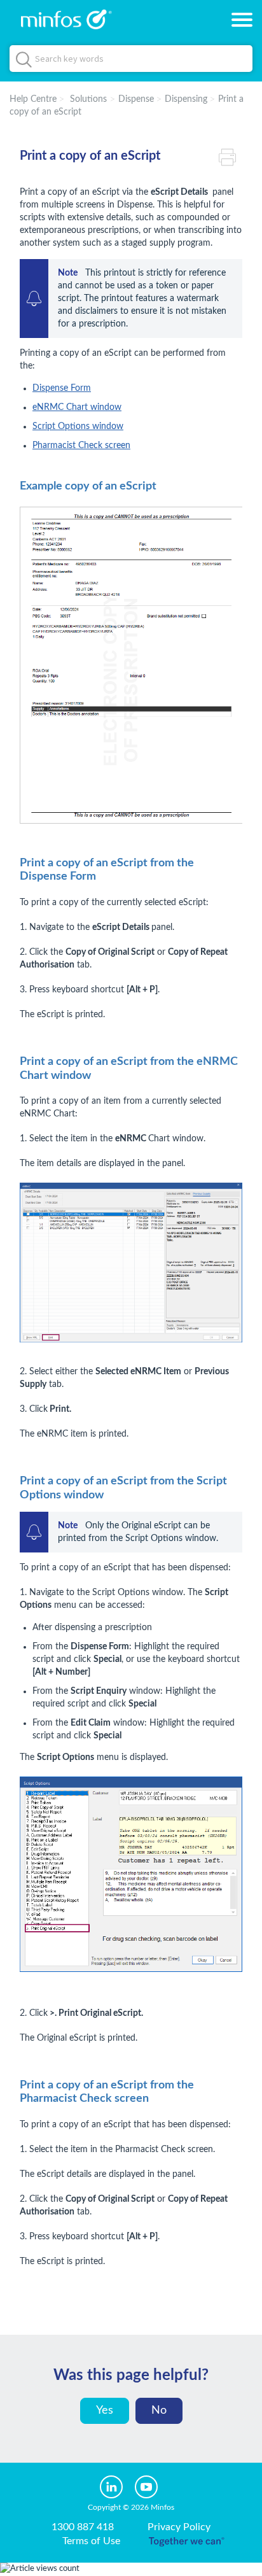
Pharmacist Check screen (81, 446)
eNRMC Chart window (77, 407)
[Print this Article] (231, 156)
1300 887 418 (83, 2527)
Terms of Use (91, 2541)
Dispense (136, 99)
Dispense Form (62, 388)
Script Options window (78, 426)
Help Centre (33, 99)
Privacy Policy (179, 2527)
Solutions (88, 99)
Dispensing (186, 99)
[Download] (107, 1317)
